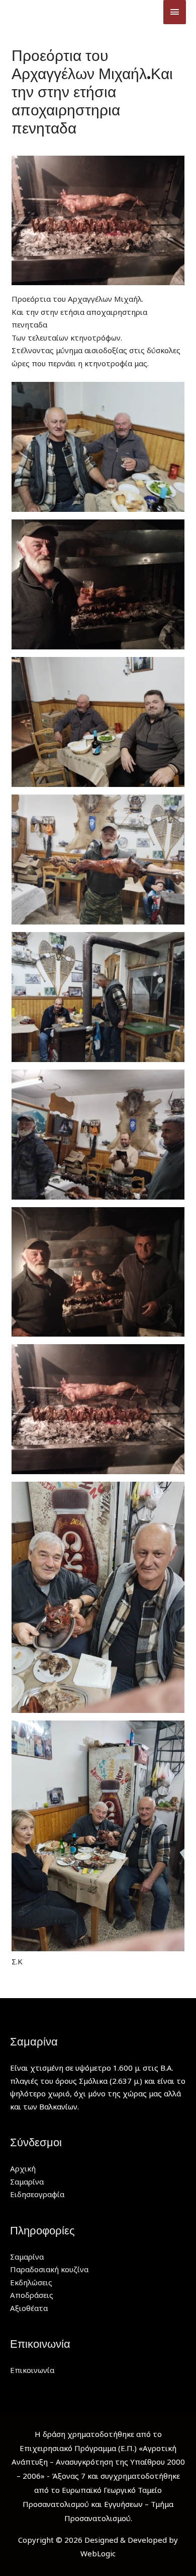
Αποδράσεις (32, 2295)
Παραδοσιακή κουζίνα (49, 2269)
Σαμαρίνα (27, 2182)
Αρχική (23, 2168)
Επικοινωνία (32, 2370)
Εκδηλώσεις (31, 2282)
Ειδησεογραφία (37, 2194)
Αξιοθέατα (29, 2308)
